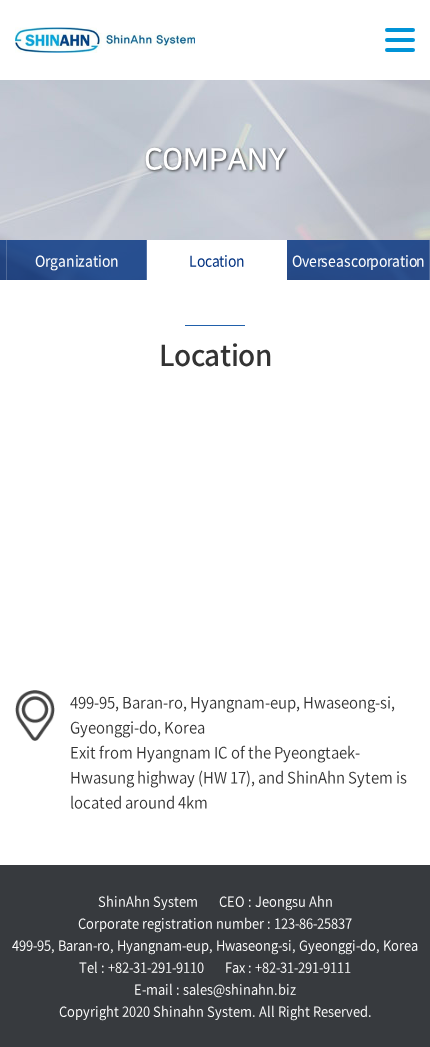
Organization (76, 260)
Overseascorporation (358, 260)
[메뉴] (400, 40)
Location (217, 260)
